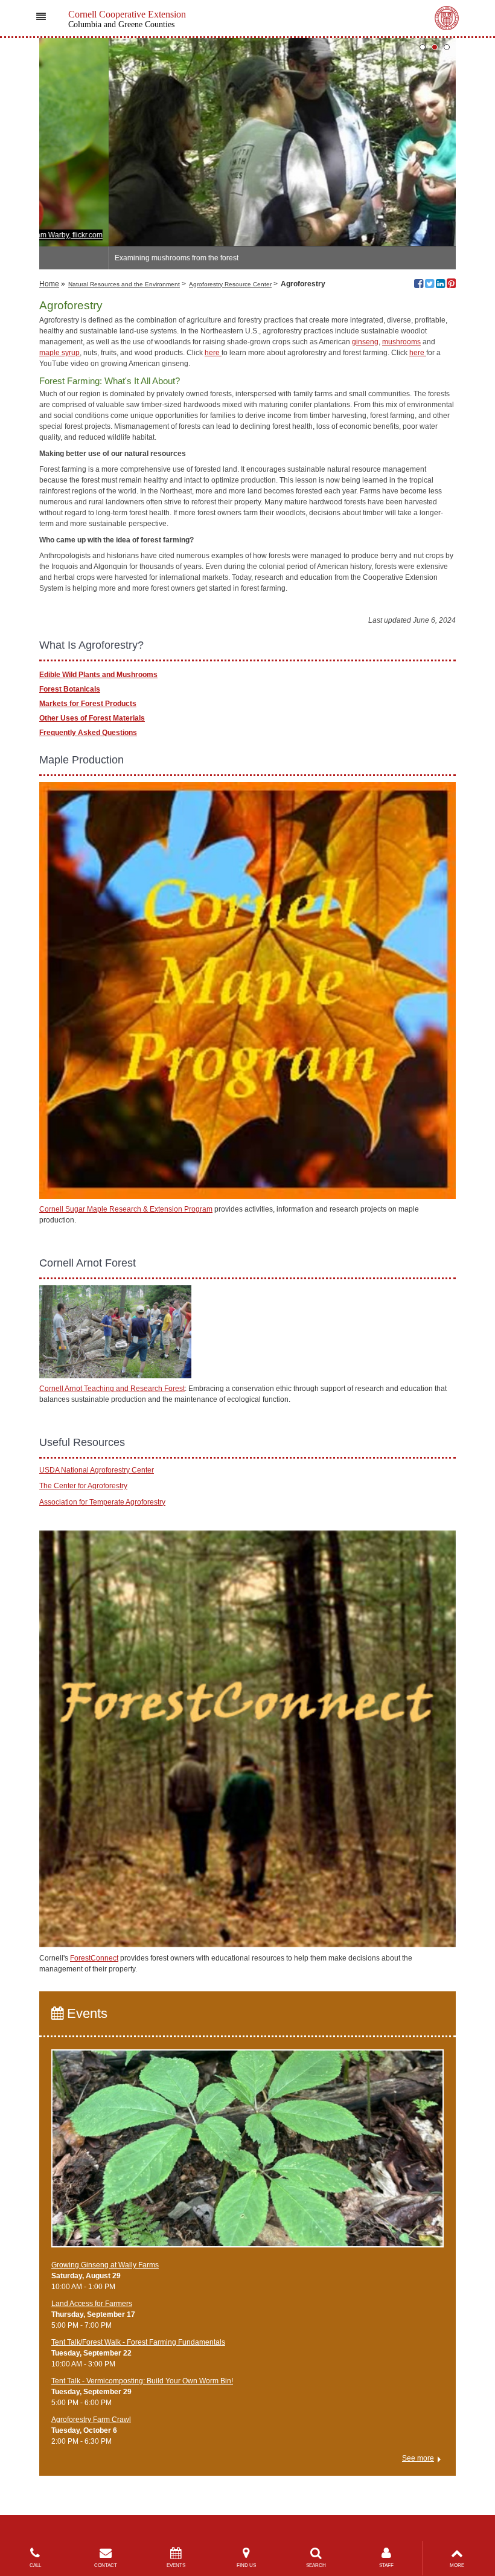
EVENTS (176, 2565)
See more (418, 2458)
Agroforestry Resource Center (230, 284)
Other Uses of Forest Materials (92, 718)
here (213, 353)
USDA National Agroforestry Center (97, 1470)
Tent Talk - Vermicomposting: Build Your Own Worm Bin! (142, 2381)
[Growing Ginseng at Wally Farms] (247, 2154)
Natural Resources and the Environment (124, 284)
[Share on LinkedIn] (440, 285)
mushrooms (401, 342)
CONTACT (106, 2565)
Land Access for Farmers (92, 2304)
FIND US (246, 2565)
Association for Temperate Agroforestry (102, 1502)
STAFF (386, 2565)
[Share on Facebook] (419, 285)
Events (85, 2013)
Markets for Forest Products (88, 704)
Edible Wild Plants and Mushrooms (98, 675)
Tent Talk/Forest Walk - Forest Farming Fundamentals (138, 2342)
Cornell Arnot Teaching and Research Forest (112, 1389)
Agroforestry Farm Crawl (91, 2420)
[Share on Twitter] (430, 285)
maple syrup (59, 353)
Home (49, 284)
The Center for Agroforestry (83, 1486)
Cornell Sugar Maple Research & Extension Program (126, 1209)
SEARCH (316, 2565)
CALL (35, 2565)
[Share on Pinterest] (451, 285)
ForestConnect (94, 1958)
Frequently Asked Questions (88, 733)
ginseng (365, 342)
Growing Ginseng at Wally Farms (105, 2265)
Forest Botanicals (70, 689)
